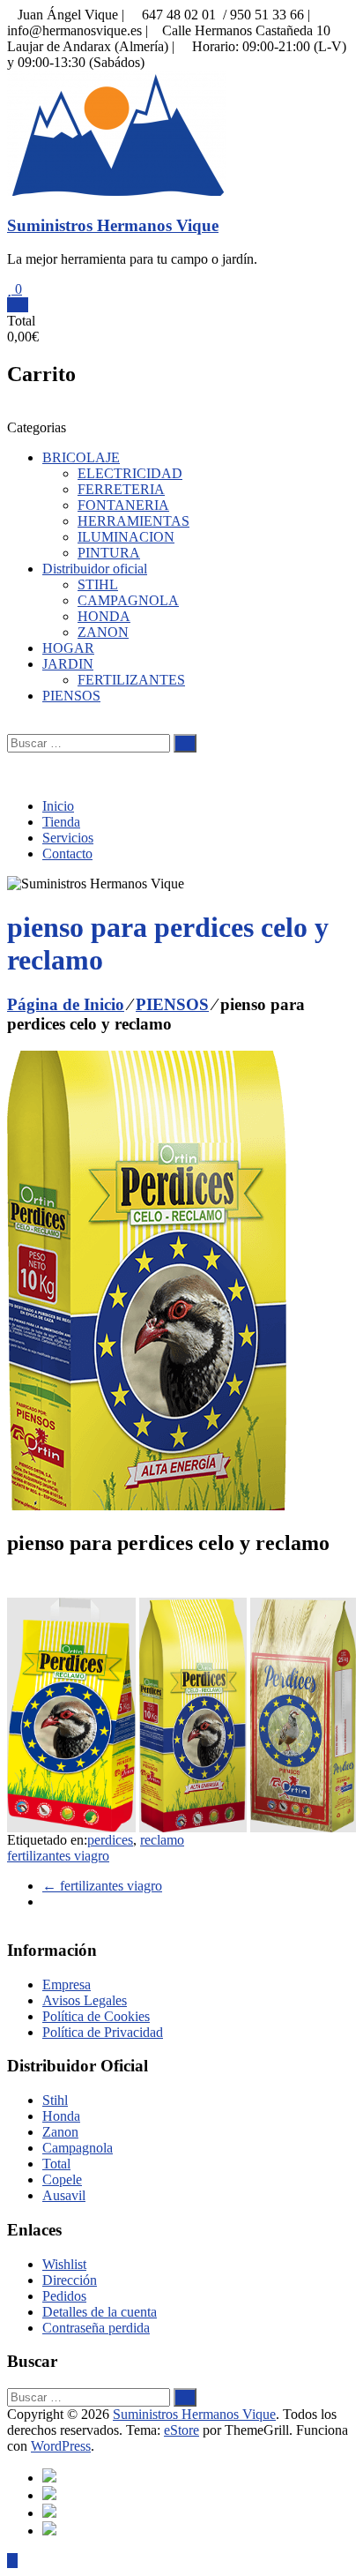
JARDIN (68, 664)
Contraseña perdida (96, 2328)
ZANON (103, 632)
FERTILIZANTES (131, 680)
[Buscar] (185, 743)
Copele (62, 2179)
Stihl (55, 2100)
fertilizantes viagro (58, 1856)
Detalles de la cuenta (100, 2312)
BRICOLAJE (81, 457)
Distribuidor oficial (95, 569)
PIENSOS (71, 696)
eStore (181, 2430)
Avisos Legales (85, 2000)
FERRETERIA (121, 489)
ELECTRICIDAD (130, 473)
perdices (110, 1840)
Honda (61, 2116)
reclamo (162, 1840)
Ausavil (64, 2195)
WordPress (61, 2446)
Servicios (68, 838)
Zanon (60, 2132)
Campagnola (78, 2148)
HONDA (104, 616)
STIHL (98, 584)
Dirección (70, 2280)
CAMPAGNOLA (128, 600)
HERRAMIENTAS (133, 521)
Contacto (67, 854)
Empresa (67, 1984)
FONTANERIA (123, 505)
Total (56, 2164)
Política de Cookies (96, 2016)
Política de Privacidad (103, 2032)
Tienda (61, 822)
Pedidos (64, 2296)
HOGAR (68, 648)
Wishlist (64, 2264)
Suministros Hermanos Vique (113, 225)
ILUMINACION (126, 537)
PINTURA (109, 553)
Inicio (58, 806)
